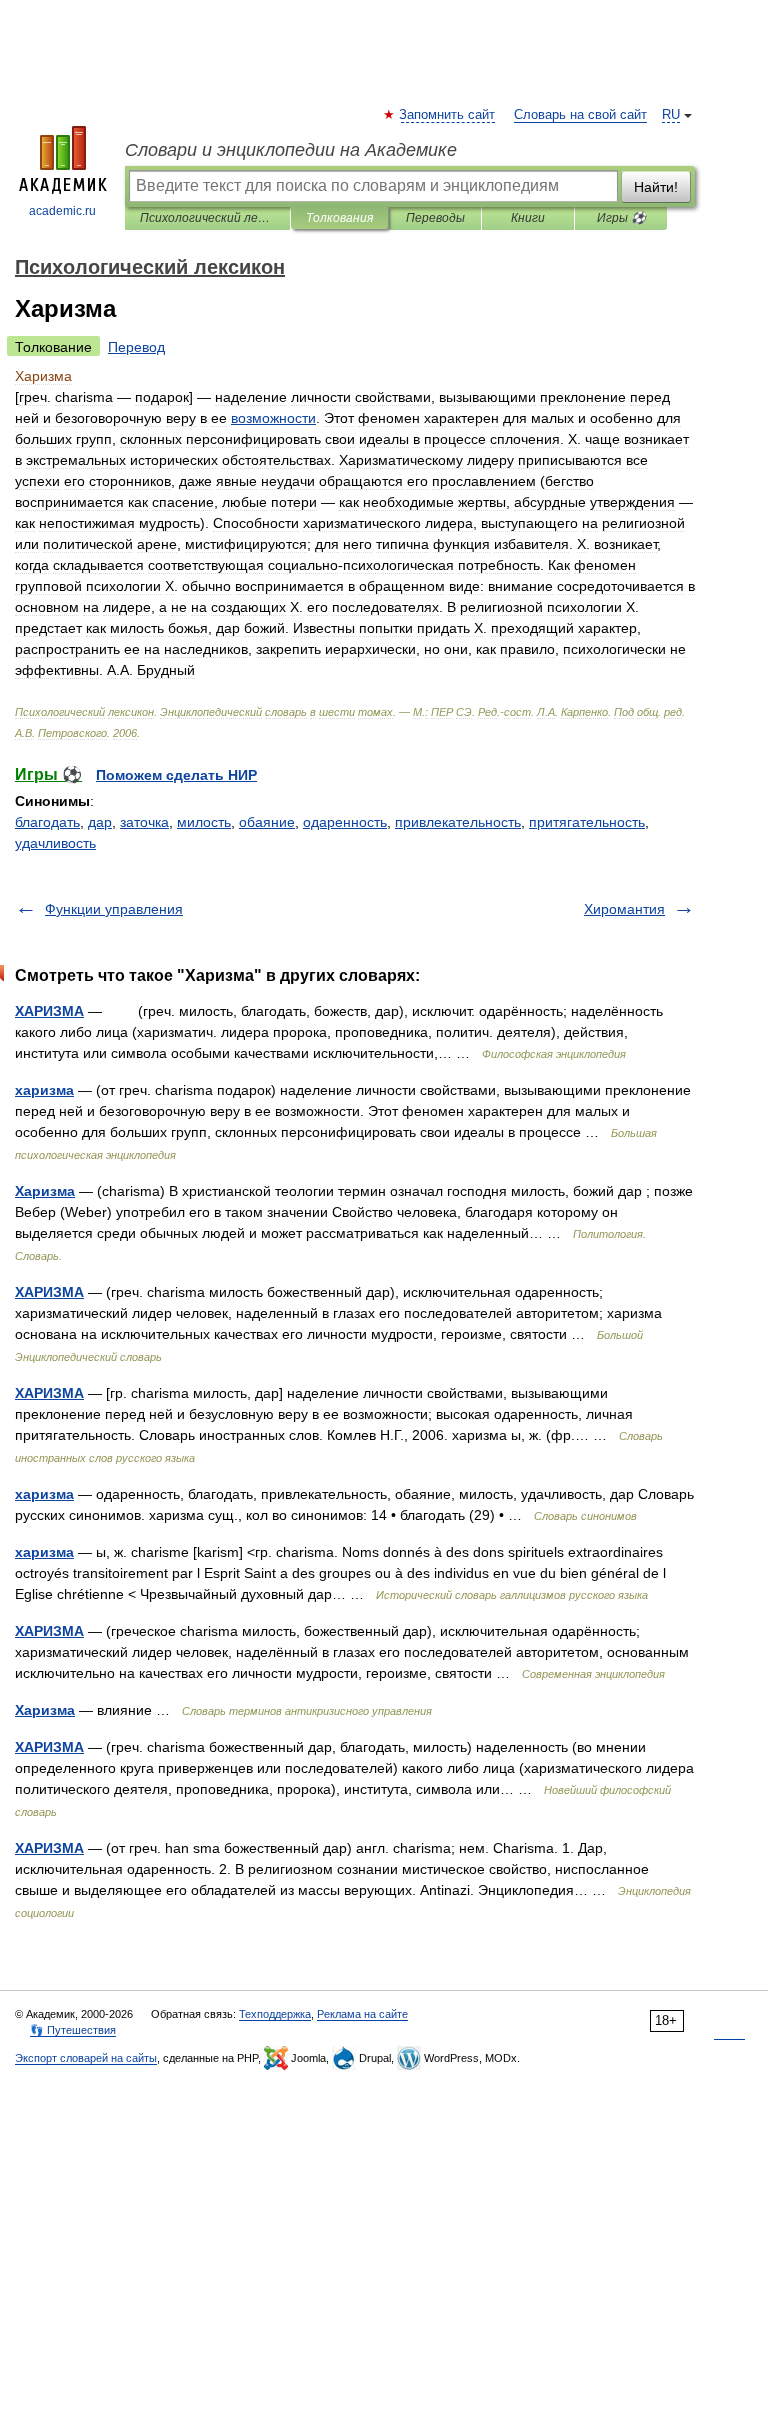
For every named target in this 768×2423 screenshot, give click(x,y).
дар (100, 822)
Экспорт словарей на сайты (86, 2058)
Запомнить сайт (448, 115)
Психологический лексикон (207, 218)
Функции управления (114, 909)
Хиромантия (624, 909)
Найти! (656, 187)
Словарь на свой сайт (580, 115)
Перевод (136, 347)
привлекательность (458, 822)
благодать (47, 822)
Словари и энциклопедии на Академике (291, 150)
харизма (44, 1090)
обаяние (267, 822)
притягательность (587, 822)
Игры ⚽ (621, 218)
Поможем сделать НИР (176, 775)
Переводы (435, 218)
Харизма (45, 1191)
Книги (528, 218)
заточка (144, 822)
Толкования (339, 218)
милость (204, 822)
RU (671, 115)
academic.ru (62, 211)
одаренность (345, 822)
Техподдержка (275, 2014)
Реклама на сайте (362, 2014)
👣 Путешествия (73, 2030)
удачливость (55, 843)
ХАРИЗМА (49, 1011)
